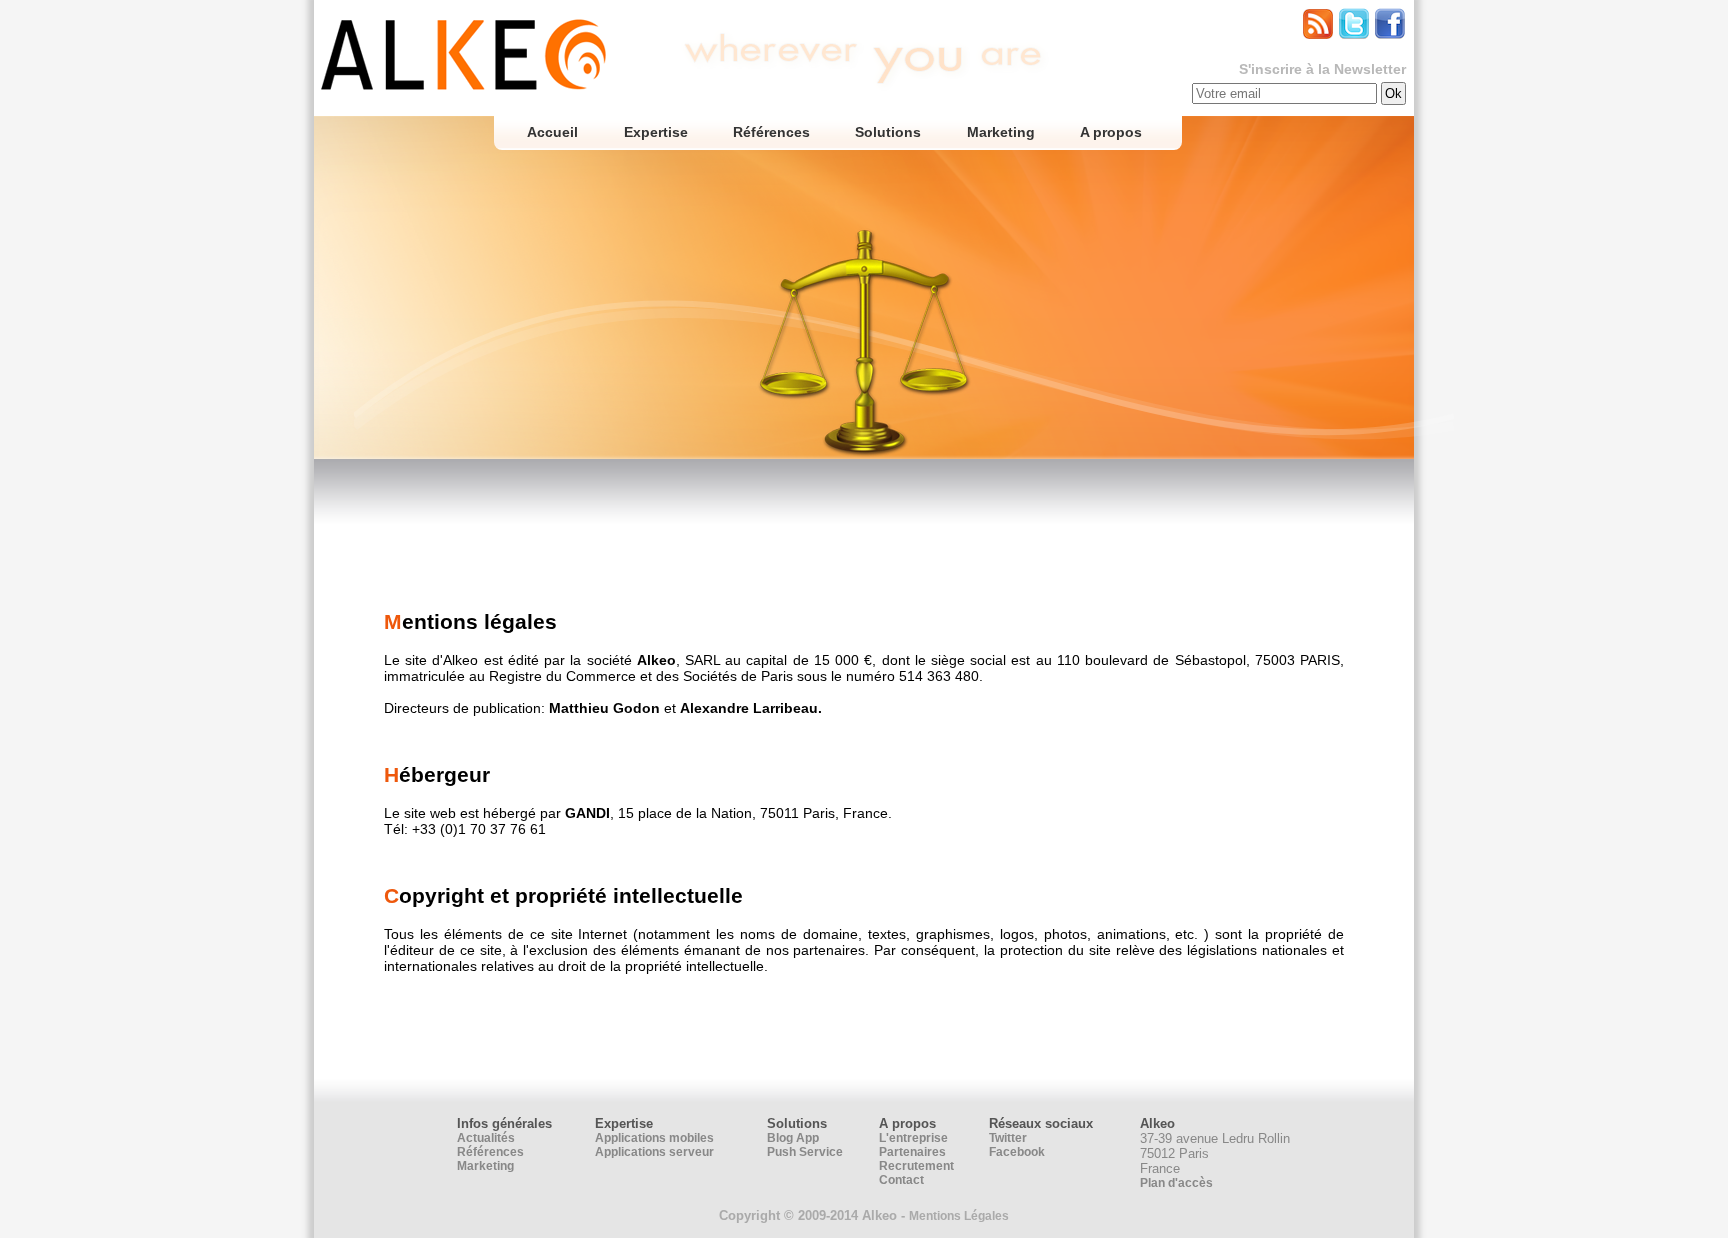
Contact (901, 1180)
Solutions (888, 132)
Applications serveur (654, 1152)
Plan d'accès (1176, 1183)
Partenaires (912, 1152)
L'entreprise (913, 1138)
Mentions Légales (959, 1216)
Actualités (486, 1138)
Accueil (552, 132)
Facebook (1017, 1152)
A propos (1111, 132)
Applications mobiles (654, 1138)
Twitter (1008, 1138)
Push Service (805, 1152)
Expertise (655, 132)
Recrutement (916, 1166)
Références (771, 132)
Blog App (793, 1138)
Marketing (1000, 132)
